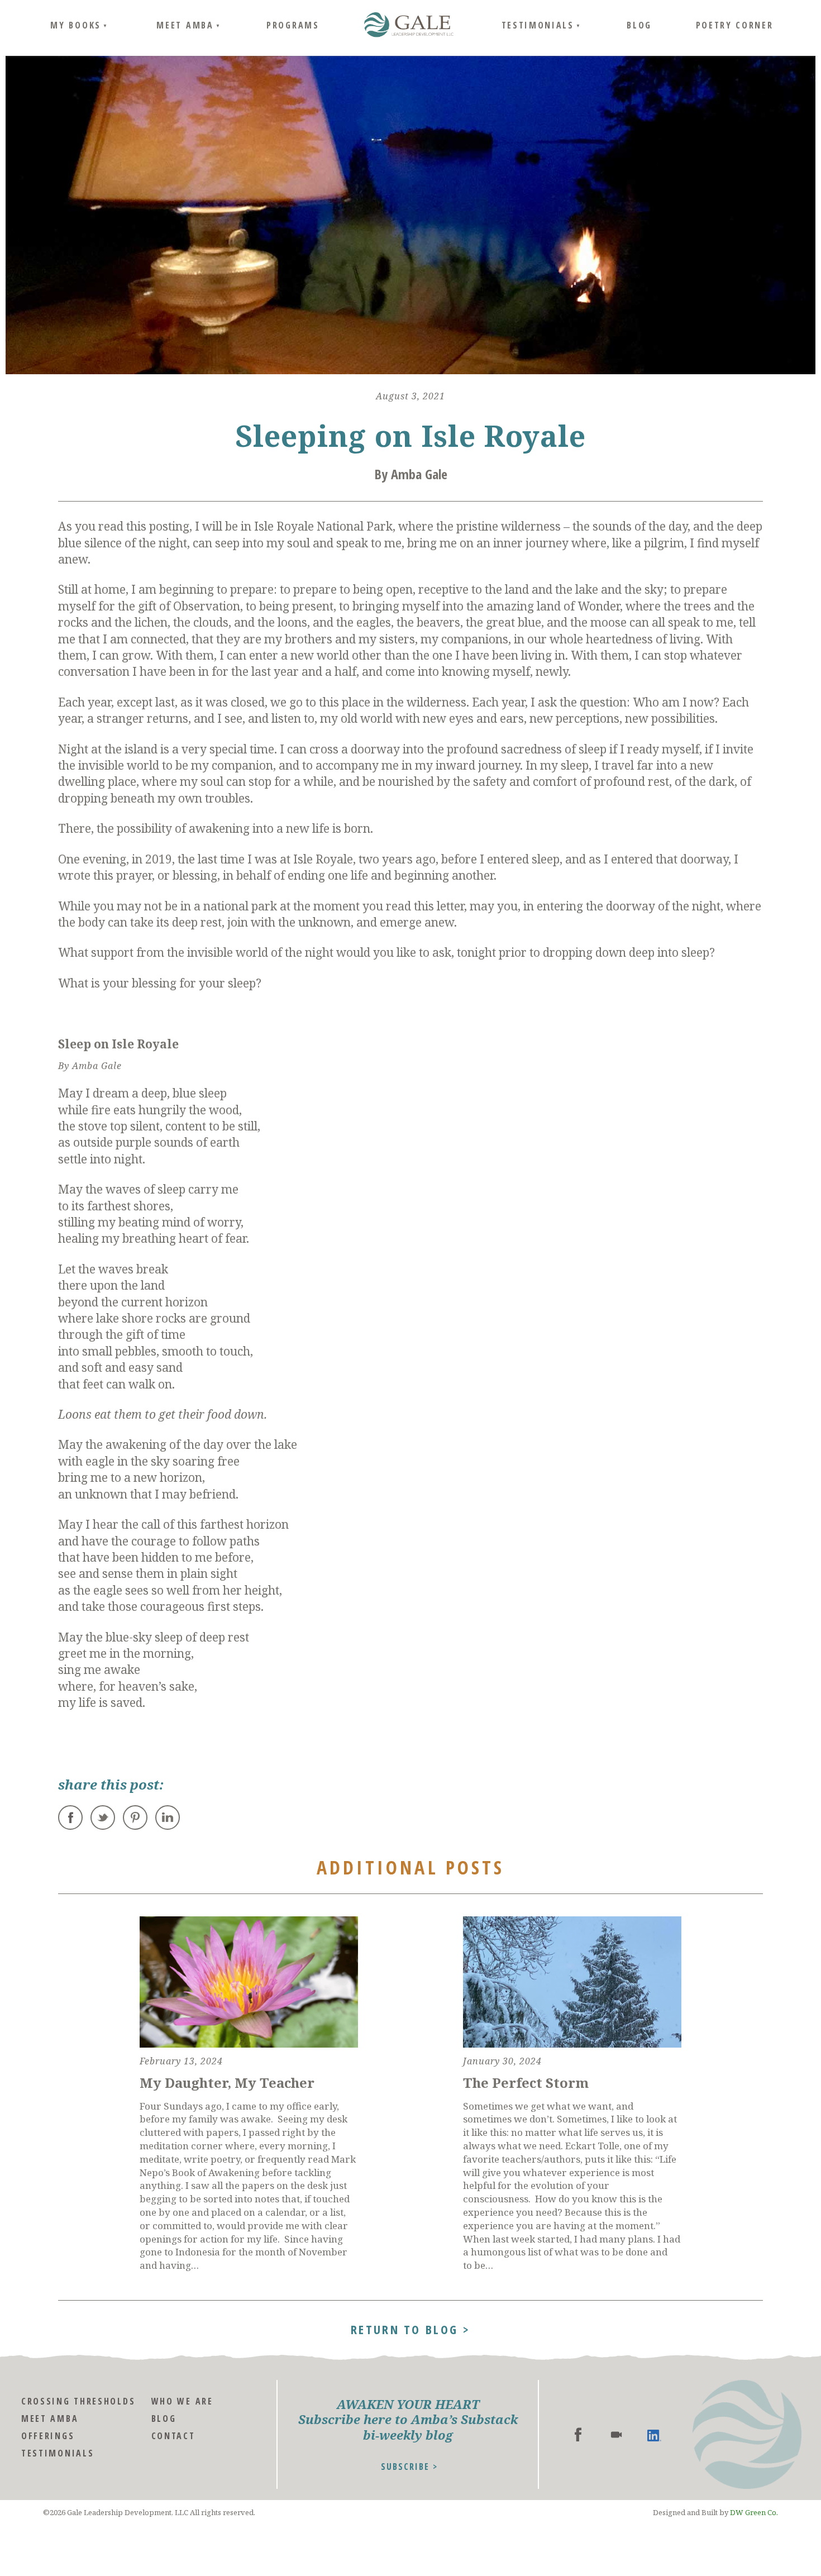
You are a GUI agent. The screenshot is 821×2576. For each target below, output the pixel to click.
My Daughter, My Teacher (227, 2083)
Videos (616, 2434)
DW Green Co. (754, 2512)
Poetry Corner (735, 25)
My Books (76, 25)
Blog (639, 25)
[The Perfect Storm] (572, 1982)
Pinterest (135, 1817)
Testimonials (538, 25)
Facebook (70, 1817)
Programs (293, 25)
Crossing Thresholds (78, 2401)
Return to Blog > (410, 2328)
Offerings (48, 2436)
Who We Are (182, 2401)
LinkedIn (168, 1817)
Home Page (409, 25)
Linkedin (654, 2434)
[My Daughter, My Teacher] (249, 1982)
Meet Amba (185, 25)
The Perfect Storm (526, 2083)
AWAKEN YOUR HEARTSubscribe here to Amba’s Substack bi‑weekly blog (408, 2420)
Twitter (103, 1817)
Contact (173, 2436)
